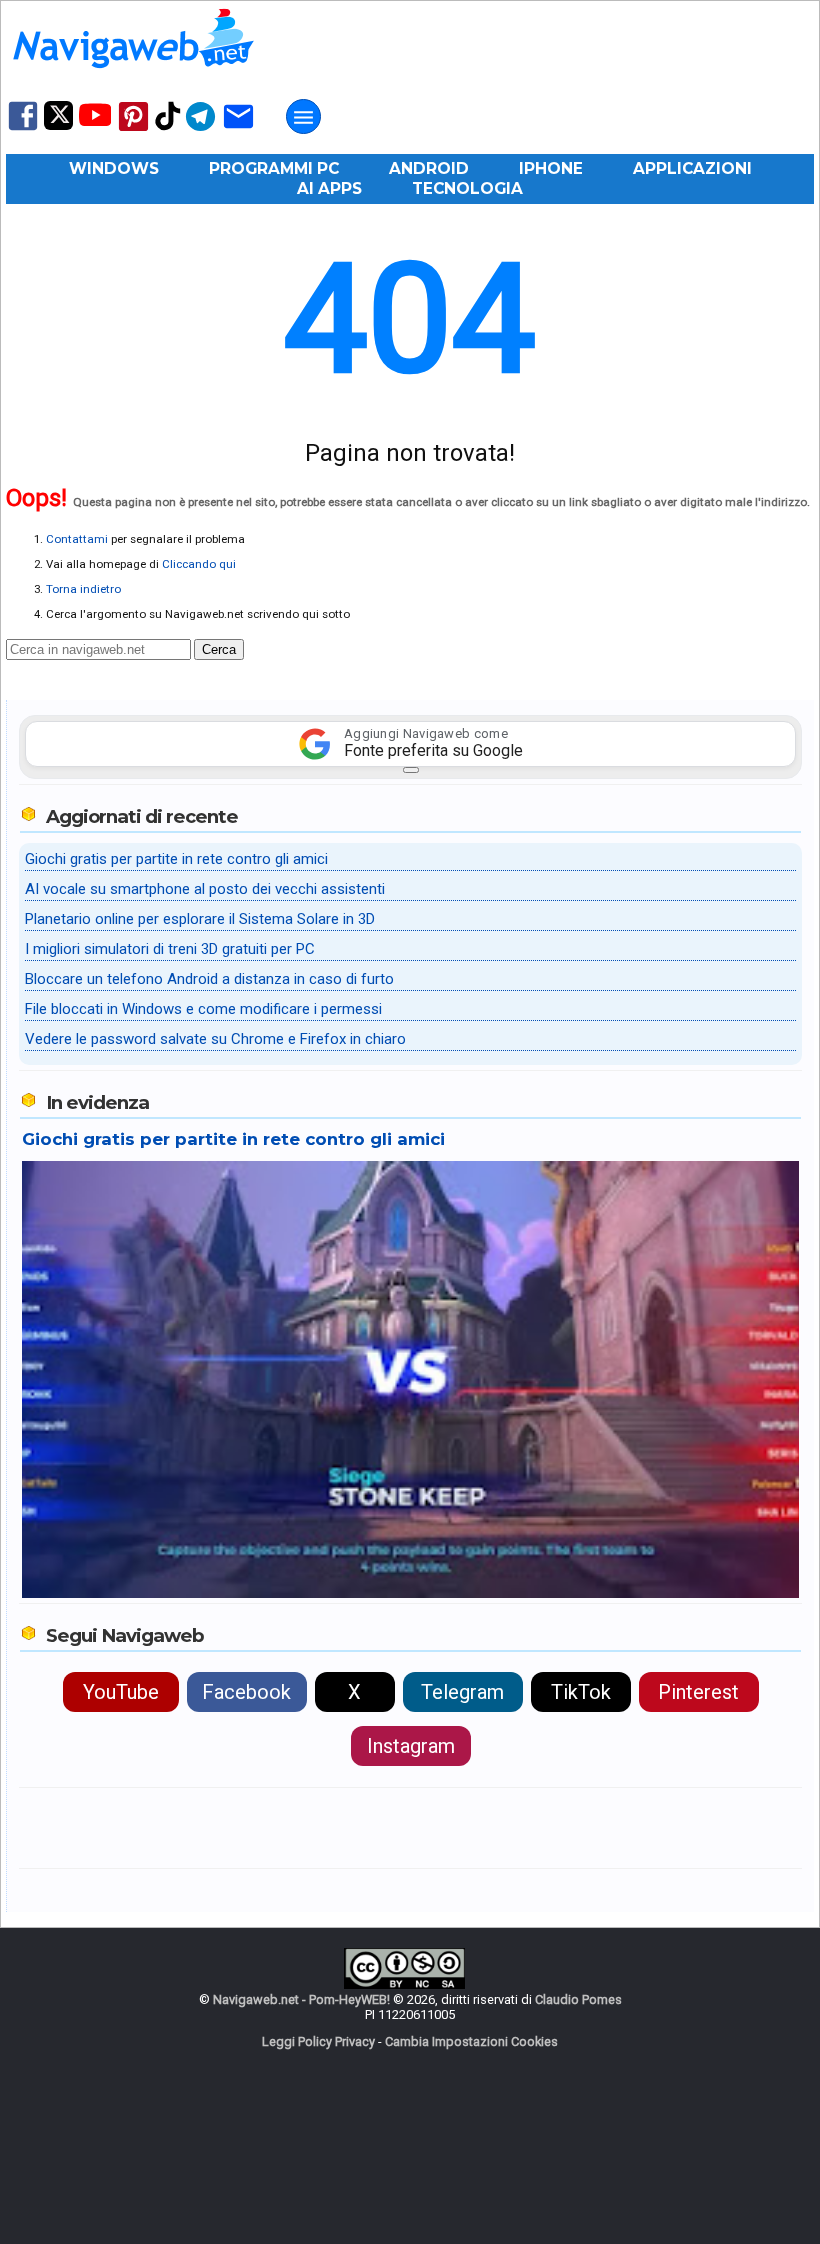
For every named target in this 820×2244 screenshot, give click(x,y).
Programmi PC (274, 168)
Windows (114, 168)
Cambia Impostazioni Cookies (471, 2041)
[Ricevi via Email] (238, 129)
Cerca (219, 649)
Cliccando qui (199, 564)
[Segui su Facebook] (23, 128)
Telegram (462, 1692)
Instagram (411, 1746)
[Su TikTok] (168, 128)
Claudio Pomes (578, 1999)
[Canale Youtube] (95, 121)
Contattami (77, 539)
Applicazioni (692, 168)
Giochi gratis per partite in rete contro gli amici (176, 859)
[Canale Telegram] (200, 129)
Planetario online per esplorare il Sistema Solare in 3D (200, 919)
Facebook (246, 1692)
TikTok (581, 1692)
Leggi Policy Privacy (318, 2041)
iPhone (551, 168)
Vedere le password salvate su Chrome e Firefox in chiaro (215, 1039)
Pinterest (698, 1692)
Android (429, 168)
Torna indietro (83, 589)
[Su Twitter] (58, 125)
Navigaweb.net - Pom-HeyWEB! (301, 1999)
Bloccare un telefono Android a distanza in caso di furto (209, 979)
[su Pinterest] (133, 129)
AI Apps (329, 188)
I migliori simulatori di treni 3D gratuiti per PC (170, 949)
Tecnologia (467, 188)
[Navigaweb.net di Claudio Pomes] (132, 77)
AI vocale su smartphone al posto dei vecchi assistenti (205, 889)
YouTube (121, 1692)
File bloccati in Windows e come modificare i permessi (203, 1009)
